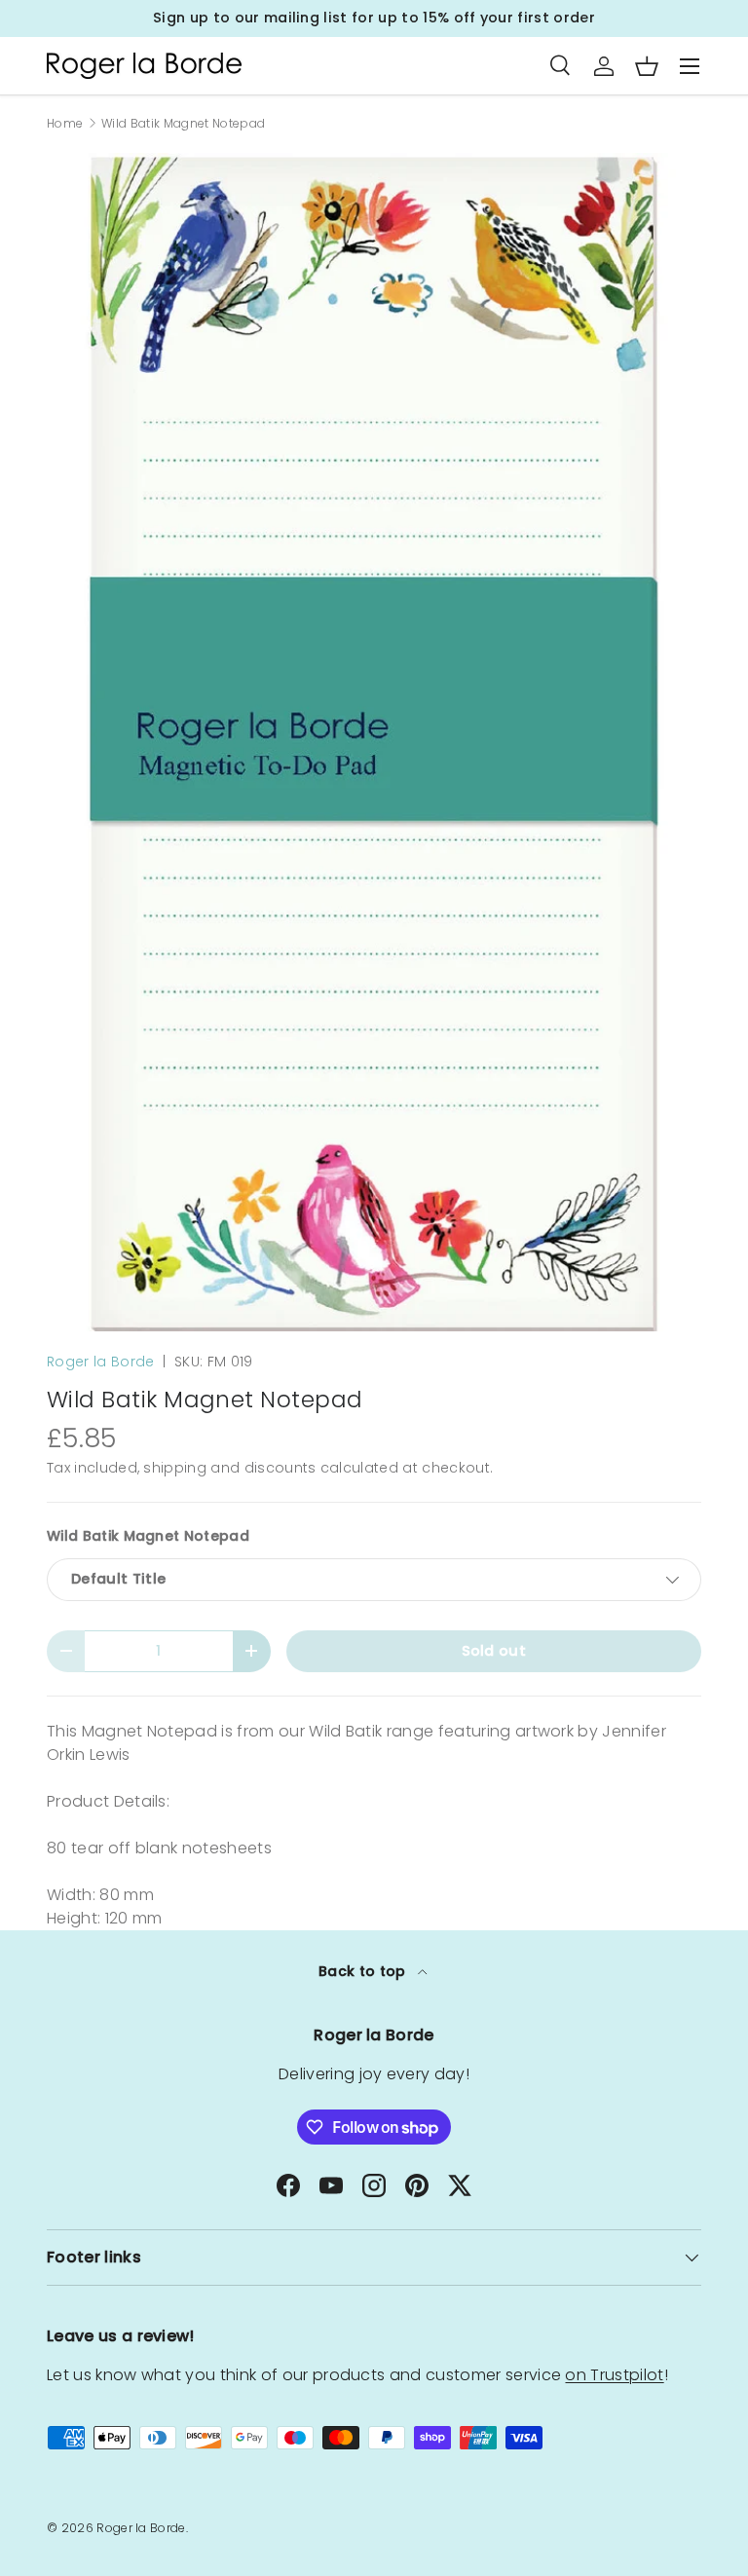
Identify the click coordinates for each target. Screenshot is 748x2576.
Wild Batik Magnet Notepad (183, 124)
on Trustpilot (614, 2375)
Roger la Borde (100, 1362)
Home (65, 124)
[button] (647, 66)
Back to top (364, 1971)
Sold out (494, 1651)
